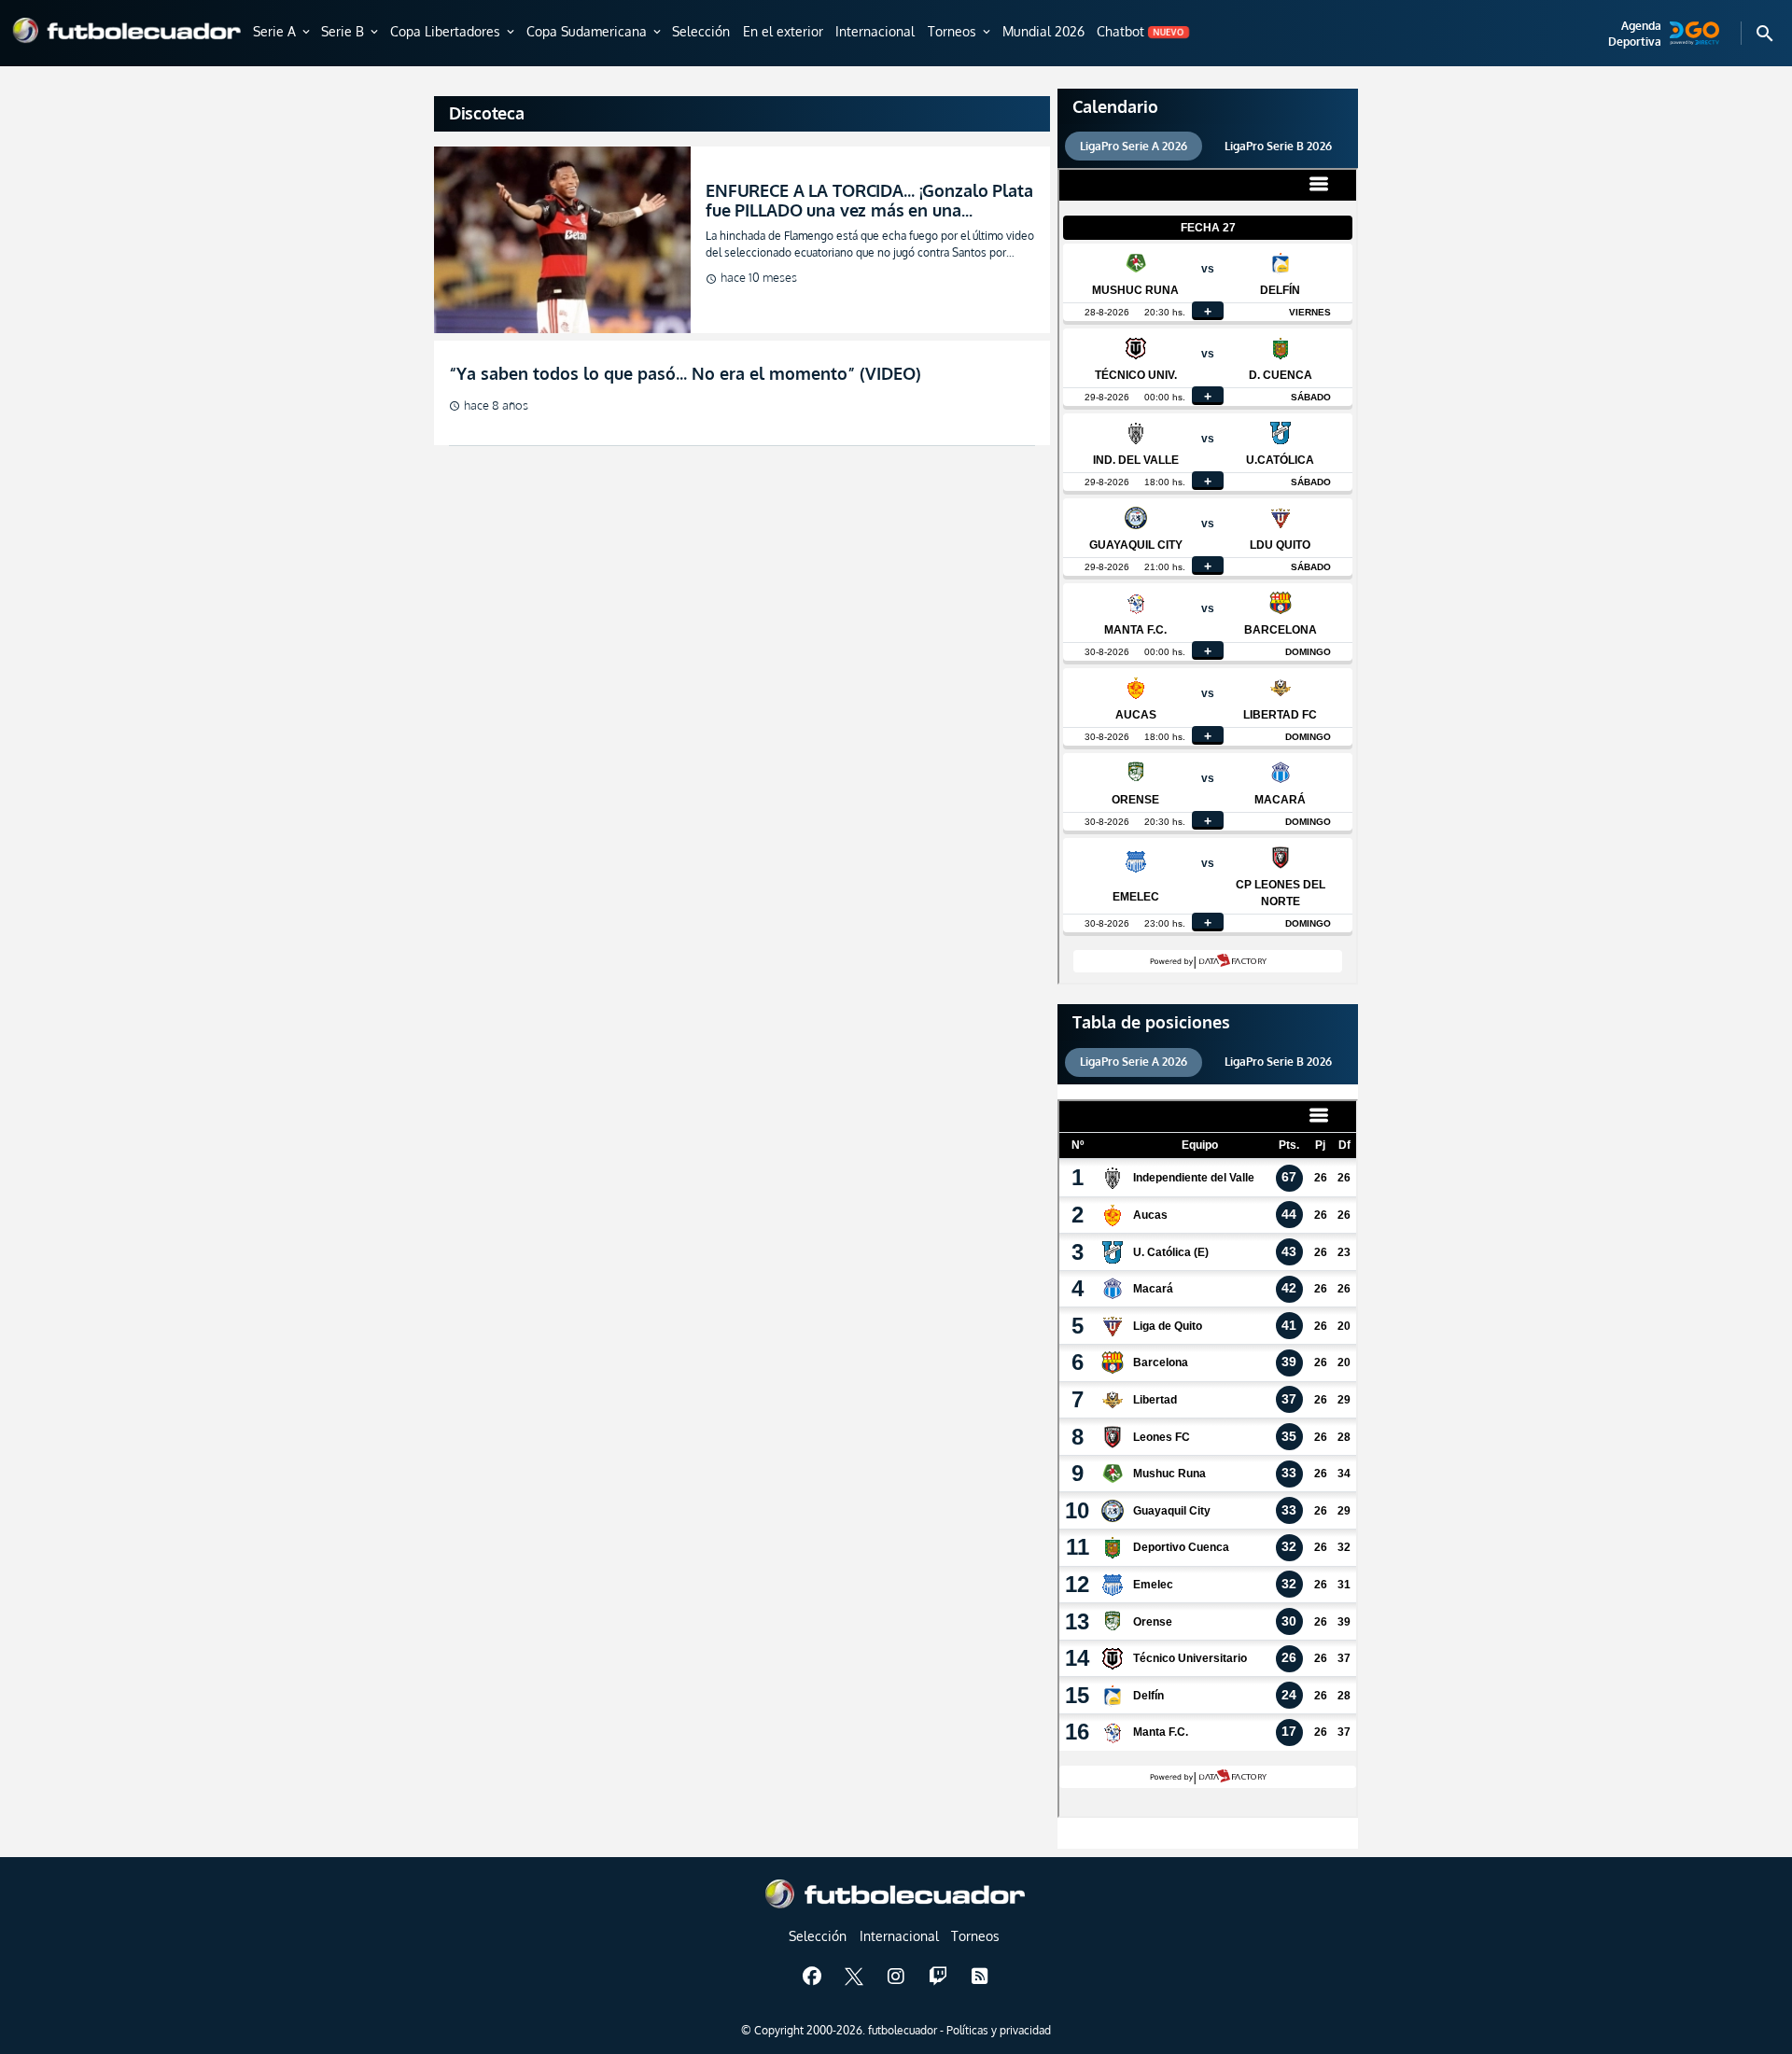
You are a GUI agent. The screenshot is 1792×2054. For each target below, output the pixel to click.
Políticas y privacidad (999, 2030)
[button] (283, 33)
